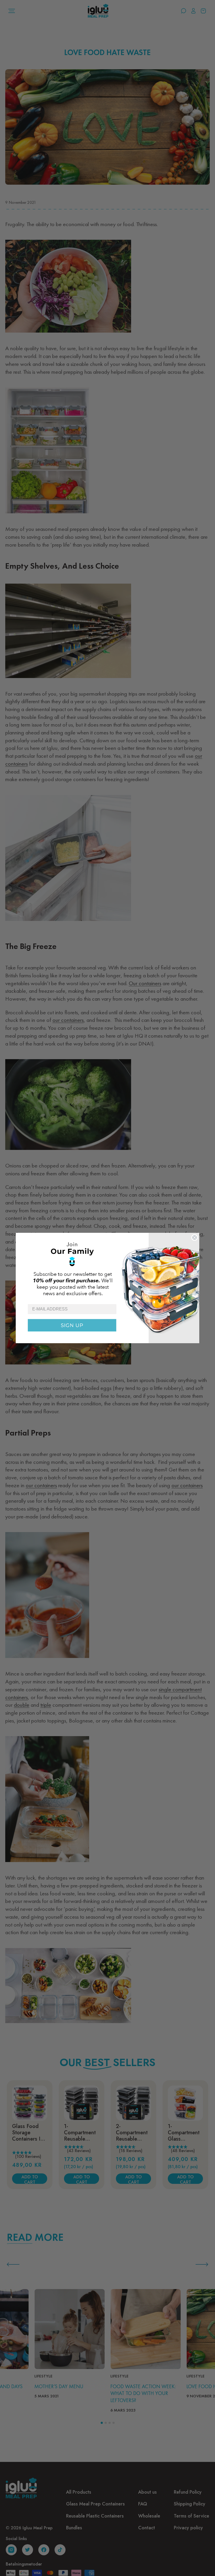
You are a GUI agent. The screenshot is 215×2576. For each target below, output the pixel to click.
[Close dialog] (195, 1238)
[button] (107, 1268)
